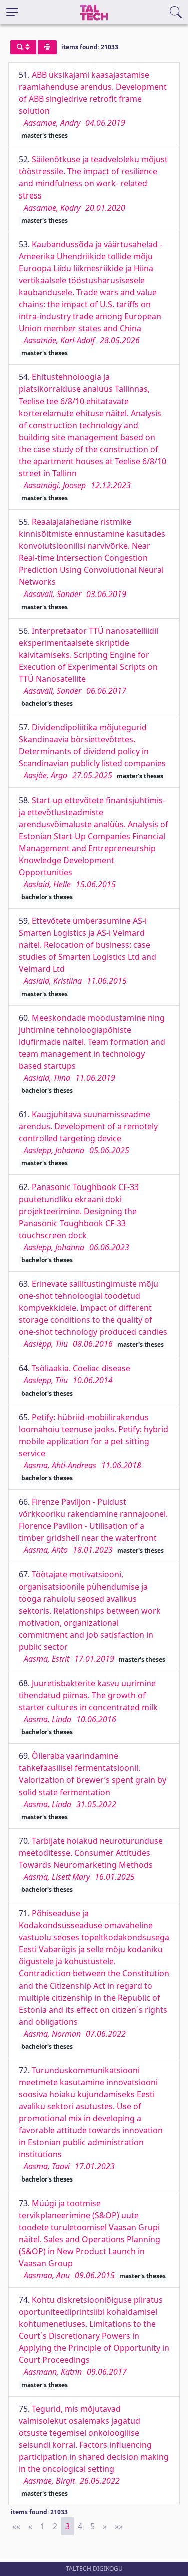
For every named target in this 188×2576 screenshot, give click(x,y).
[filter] (23, 47)
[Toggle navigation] (12, 12)
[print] (47, 47)
